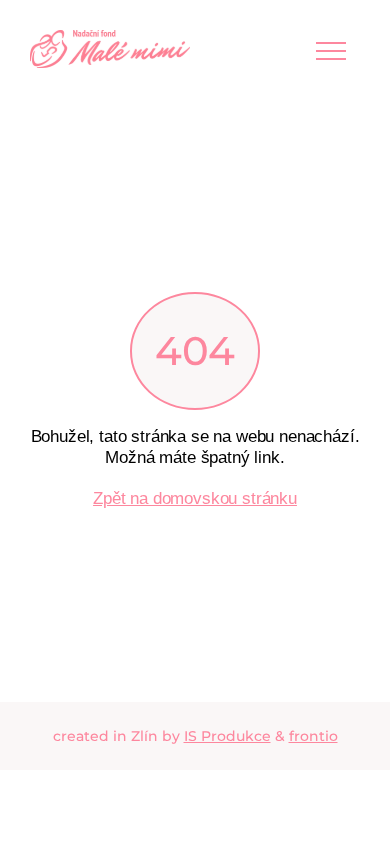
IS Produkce (227, 736)
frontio (313, 736)
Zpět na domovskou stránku (195, 498)
